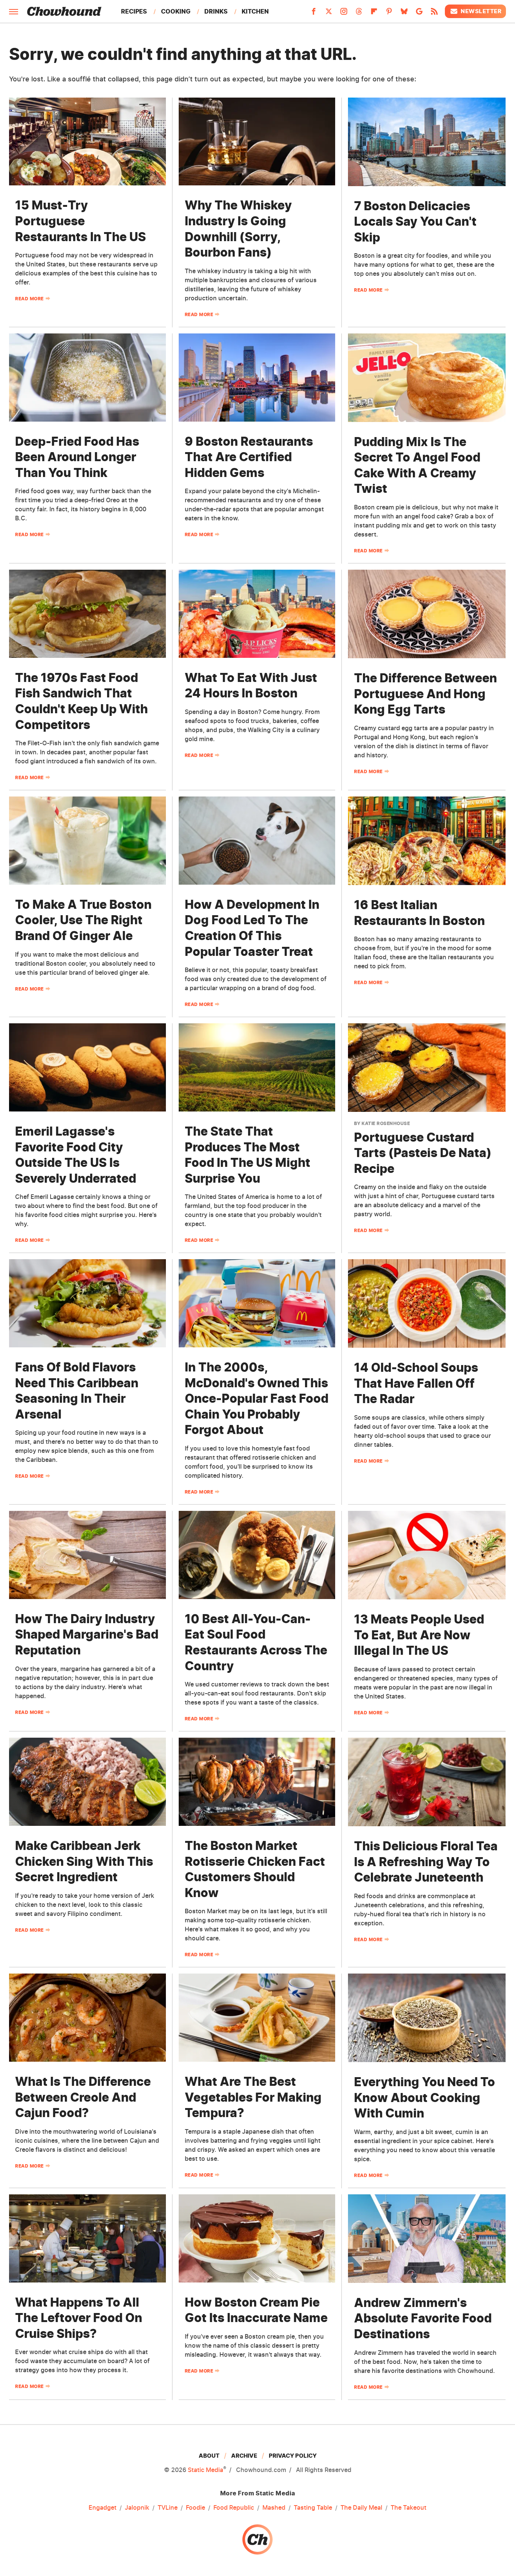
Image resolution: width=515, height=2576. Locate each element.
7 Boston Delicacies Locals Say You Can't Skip (415, 222)
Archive (244, 2456)
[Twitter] (329, 14)
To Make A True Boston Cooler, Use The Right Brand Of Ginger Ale (83, 920)
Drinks (216, 11)
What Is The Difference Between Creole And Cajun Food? (83, 2097)
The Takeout (408, 2507)
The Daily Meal (361, 2507)
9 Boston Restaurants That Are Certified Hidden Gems (249, 457)
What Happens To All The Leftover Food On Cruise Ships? (79, 2318)
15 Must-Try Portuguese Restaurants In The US (80, 221)
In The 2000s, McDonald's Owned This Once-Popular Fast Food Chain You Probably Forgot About (257, 1398)
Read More (29, 299)
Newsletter (481, 11)
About (209, 2456)
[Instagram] (344, 14)
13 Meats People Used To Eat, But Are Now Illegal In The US (419, 1635)
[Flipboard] (374, 14)
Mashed (274, 2507)
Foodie (195, 2507)
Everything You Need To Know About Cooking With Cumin (425, 2097)
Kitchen (255, 11)
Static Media (205, 2470)
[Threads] (359, 14)
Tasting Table (313, 2507)
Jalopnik (137, 2507)
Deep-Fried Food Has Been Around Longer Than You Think (77, 457)
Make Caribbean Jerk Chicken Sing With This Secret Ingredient (84, 1861)
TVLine (168, 2507)
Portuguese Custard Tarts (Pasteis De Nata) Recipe (423, 1153)
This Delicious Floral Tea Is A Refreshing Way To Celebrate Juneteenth (426, 1862)
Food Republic (234, 2507)
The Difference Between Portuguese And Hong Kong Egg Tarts (425, 694)
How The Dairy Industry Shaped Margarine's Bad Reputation (87, 1634)
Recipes (134, 11)
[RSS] (434, 14)
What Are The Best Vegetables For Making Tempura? (253, 2097)
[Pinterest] (389, 14)
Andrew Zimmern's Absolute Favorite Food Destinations (423, 2318)
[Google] (419, 14)
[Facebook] (314, 14)
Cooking (176, 11)
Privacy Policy (293, 2456)
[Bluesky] (404, 14)
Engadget (103, 2507)
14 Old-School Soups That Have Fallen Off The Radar (416, 1383)
